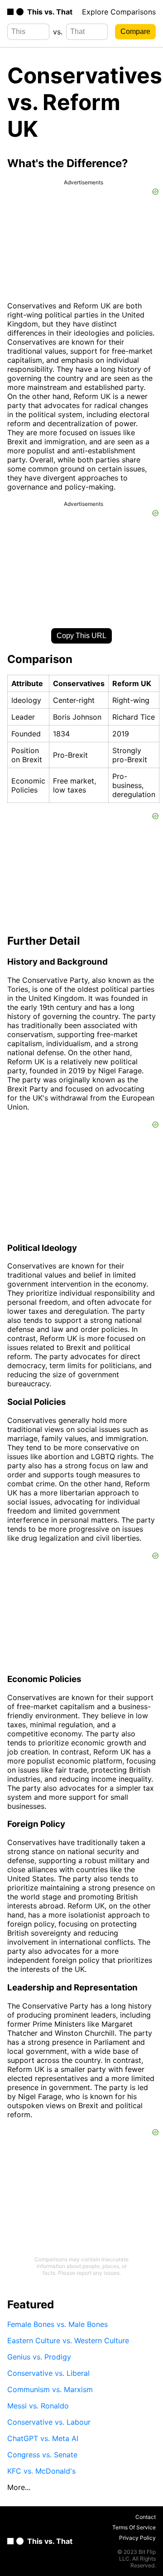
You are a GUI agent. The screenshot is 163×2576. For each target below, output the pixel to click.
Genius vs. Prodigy (39, 2357)
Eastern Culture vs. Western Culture (68, 2341)
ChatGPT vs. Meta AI (43, 2438)
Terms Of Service (134, 2527)
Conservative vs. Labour (49, 2422)
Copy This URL (81, 636)
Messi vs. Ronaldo (38, 2406)
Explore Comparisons (119, 12)
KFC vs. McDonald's (41, 2471)
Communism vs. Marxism (50, 2389)
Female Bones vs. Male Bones (58, 2324)
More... (19, 2487)
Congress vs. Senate (42, 2455)
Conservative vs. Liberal (48, 2373)
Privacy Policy (137, 2538)
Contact (146, 2517)
